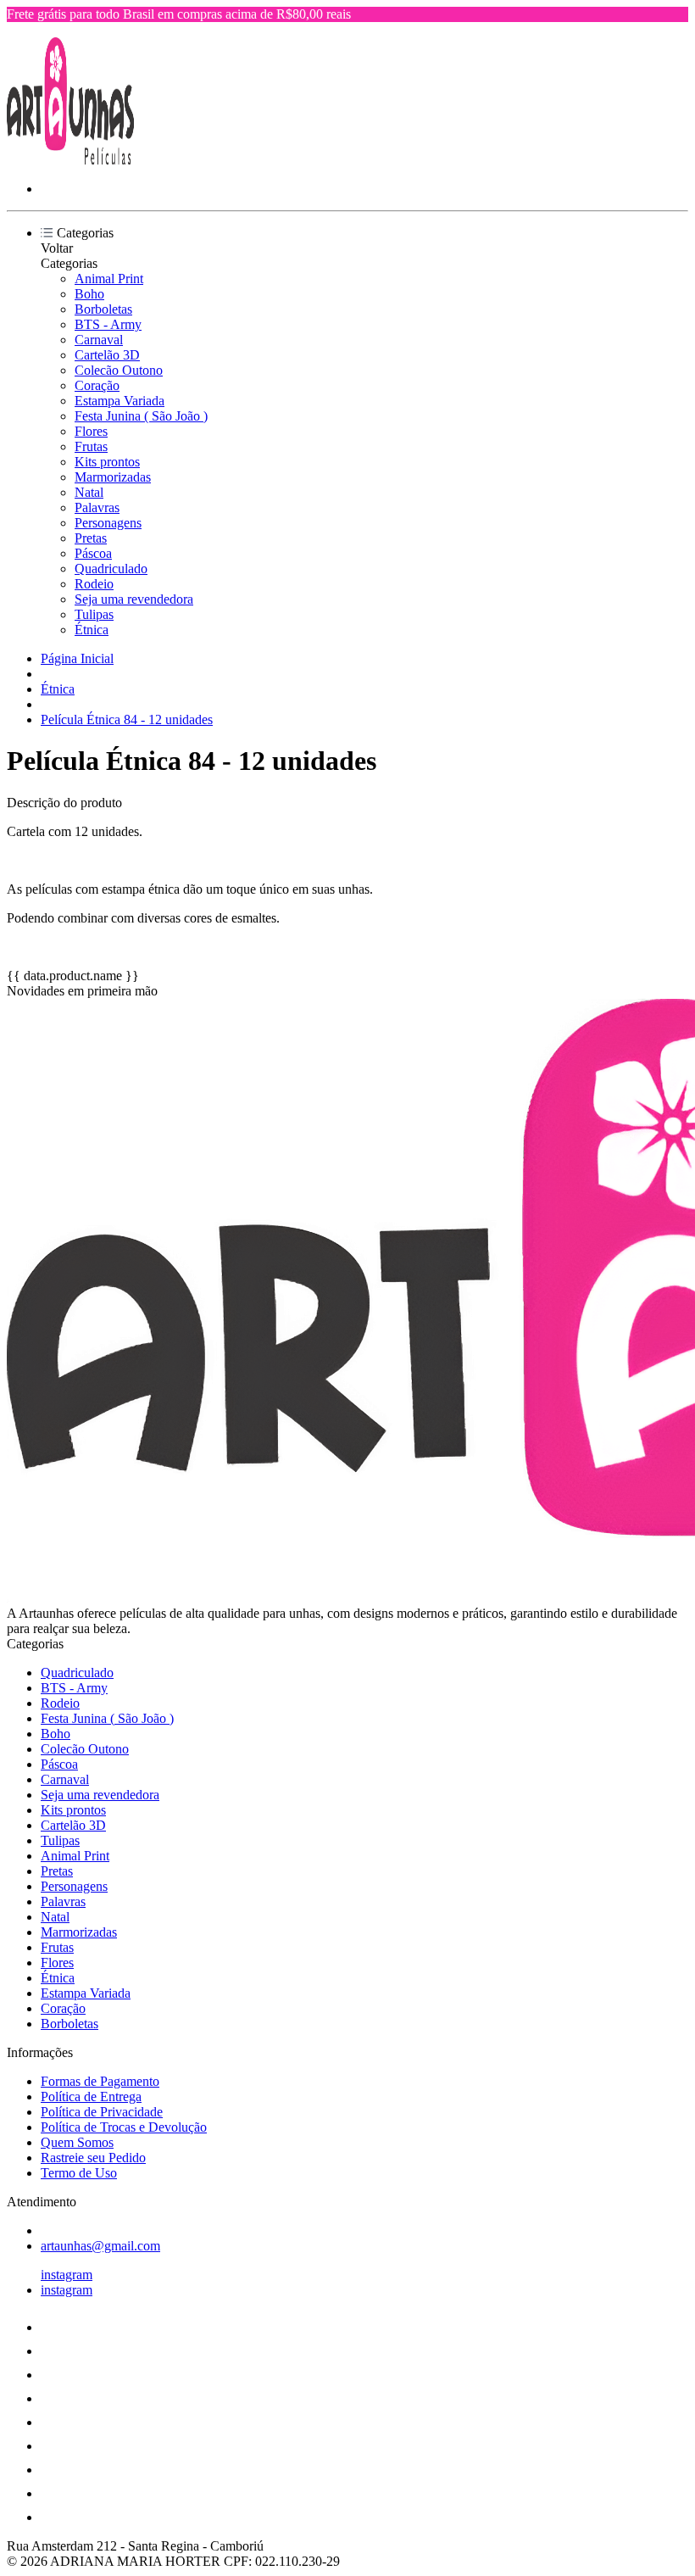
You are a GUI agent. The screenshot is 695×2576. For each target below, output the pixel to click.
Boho (89, 294)
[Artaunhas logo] (70, 160)
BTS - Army (108, 324)
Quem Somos (77, 2142)
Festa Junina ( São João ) (141, 416)
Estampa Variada (120, 401)
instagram (67, 2275)
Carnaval (99, 340)
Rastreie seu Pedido (93, 2158)
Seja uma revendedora (134, 599)
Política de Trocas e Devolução (124, 2127)
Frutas (91, 446)
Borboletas (103, 309)
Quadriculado (111, 569)
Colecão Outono (119, 370)
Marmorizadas (113, 477)
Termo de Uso (79, 2173)
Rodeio (94, 584)
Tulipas (94, 614)
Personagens (108, 523)
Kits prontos (107, 462)
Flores (91, 431)
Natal (89, 492)
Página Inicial (77, 658)
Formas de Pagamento (100, 2081)
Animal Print (109, 279)
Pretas (91, 538)
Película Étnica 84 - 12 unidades (127, 719)
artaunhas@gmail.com (100, 2246)
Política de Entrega (91, 2096)
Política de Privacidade (102, 2112)
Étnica (92, 630)
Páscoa (93, 553)
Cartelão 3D (107, 355)
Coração (97, 385)
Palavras (97, 507)
